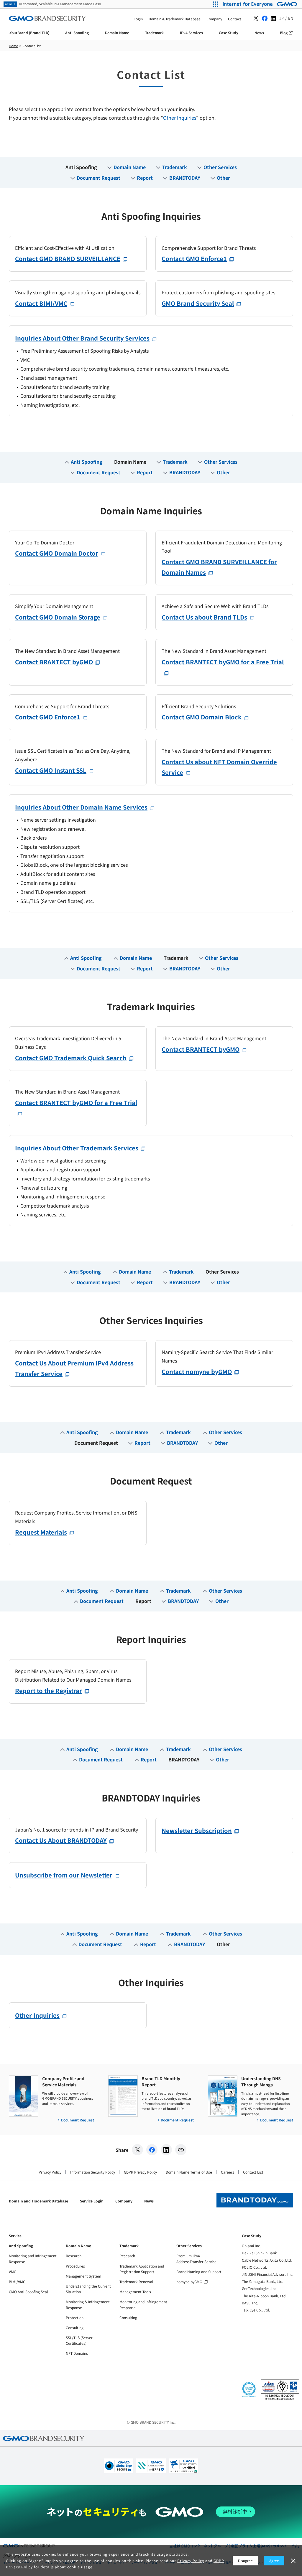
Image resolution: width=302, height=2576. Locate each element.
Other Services (220, 167)
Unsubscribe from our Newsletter (64, 1875)
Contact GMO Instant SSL (51, 770)
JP (282, 18)
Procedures (75, 2266)
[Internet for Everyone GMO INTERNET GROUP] (261, 4)
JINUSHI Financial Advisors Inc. (267, 2274)
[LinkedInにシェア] (166, 2150)
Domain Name (130, 167)
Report (145, 178)
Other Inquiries (180, 118)
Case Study (252, 2236)
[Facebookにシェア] (152, 2150)
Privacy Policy (50, 2172)
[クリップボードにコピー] (181, 2150)
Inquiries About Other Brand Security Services (82, 338)
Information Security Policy (93, 2172)
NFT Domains (77, 2353)
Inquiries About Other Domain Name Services (81, 807)
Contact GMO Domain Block (202, 717)
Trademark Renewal (136, 2282)
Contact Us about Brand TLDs (204, 617)
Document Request (99, 178)
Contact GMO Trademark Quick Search (71, 1058)
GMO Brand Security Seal (198, 303)
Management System (83, 2276)
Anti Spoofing (81, 167)
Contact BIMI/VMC (41, 303)
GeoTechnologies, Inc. (260, 2288)
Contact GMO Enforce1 (194, 259)
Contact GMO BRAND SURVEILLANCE (68, 259)
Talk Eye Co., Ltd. (256, 2310)
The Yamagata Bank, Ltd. (262, 2281)
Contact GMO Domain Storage (58, 617)
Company (124, 2201)
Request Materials (41, 1532)
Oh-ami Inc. (251, 2246)
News (149, 2201)
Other (223, 178)
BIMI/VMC (17, 2282)
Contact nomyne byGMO (197, 1372)
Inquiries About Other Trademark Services (77, 1148)
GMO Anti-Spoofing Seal (28, 2292)
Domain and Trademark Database (38, 2201)
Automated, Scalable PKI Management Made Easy (53, 4)
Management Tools (135, 2292)
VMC (13, 2272)
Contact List (253, 2172)
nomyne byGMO (189, 2282)
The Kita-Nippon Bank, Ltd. (264, 2296)
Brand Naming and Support (199, 2272)
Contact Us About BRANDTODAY (61, 1840)
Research (74, 2256)
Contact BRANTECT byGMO (54, 662)
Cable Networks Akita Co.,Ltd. (267, 2260)
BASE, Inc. (250, 2303)
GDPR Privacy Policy (140, 2172)
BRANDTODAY (185, 178)
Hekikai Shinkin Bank (259, 2253)
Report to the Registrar (49, 1691)
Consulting (75, 2328)
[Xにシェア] (137, 2150)
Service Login (92, 2201)
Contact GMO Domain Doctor (57, 553)
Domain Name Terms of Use (189, 2172)
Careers (228, 2172)
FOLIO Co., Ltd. (254, 2267)
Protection (75, 2317)
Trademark (175, 167)
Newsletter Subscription (197, 1831)
